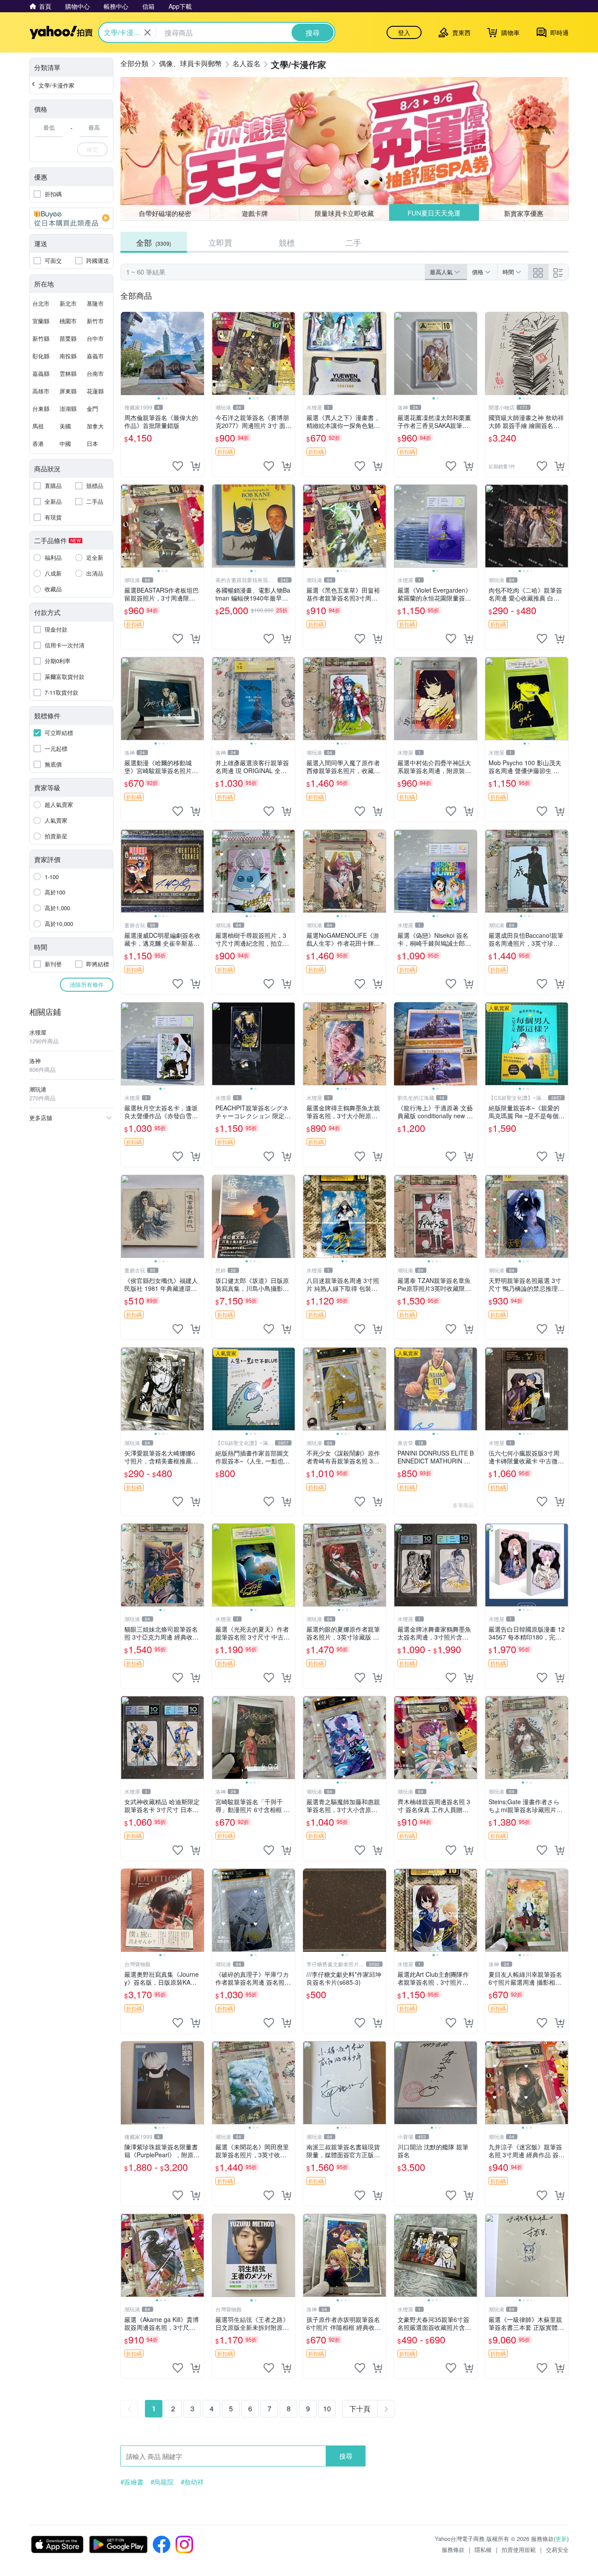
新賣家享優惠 (524, 213)
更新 (561, 2539)
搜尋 (346, 2456)
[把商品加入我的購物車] (195, 466)
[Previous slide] (127, 353)
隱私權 (483, 2549)
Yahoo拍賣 (61, 32)
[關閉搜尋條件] (148, 32)
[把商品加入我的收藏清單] (178, 466)
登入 (404, 32)
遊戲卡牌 (255, 213)
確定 (92, 149)
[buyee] (71, 218)
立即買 (220, 242)
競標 (287, 242)
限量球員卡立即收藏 (344, 213)
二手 (353, 242)
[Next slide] (198, 353)
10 (327, 2408)
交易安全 (557, 2549)
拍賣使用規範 (519, 2549)
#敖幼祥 (192, 2482)
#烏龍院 (162, 2482)
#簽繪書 (132, 2482)
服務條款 (453, 2549)
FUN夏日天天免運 (434, 213)
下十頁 (360, 2408)
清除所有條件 (87, 984)
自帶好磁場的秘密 (165, 213)
